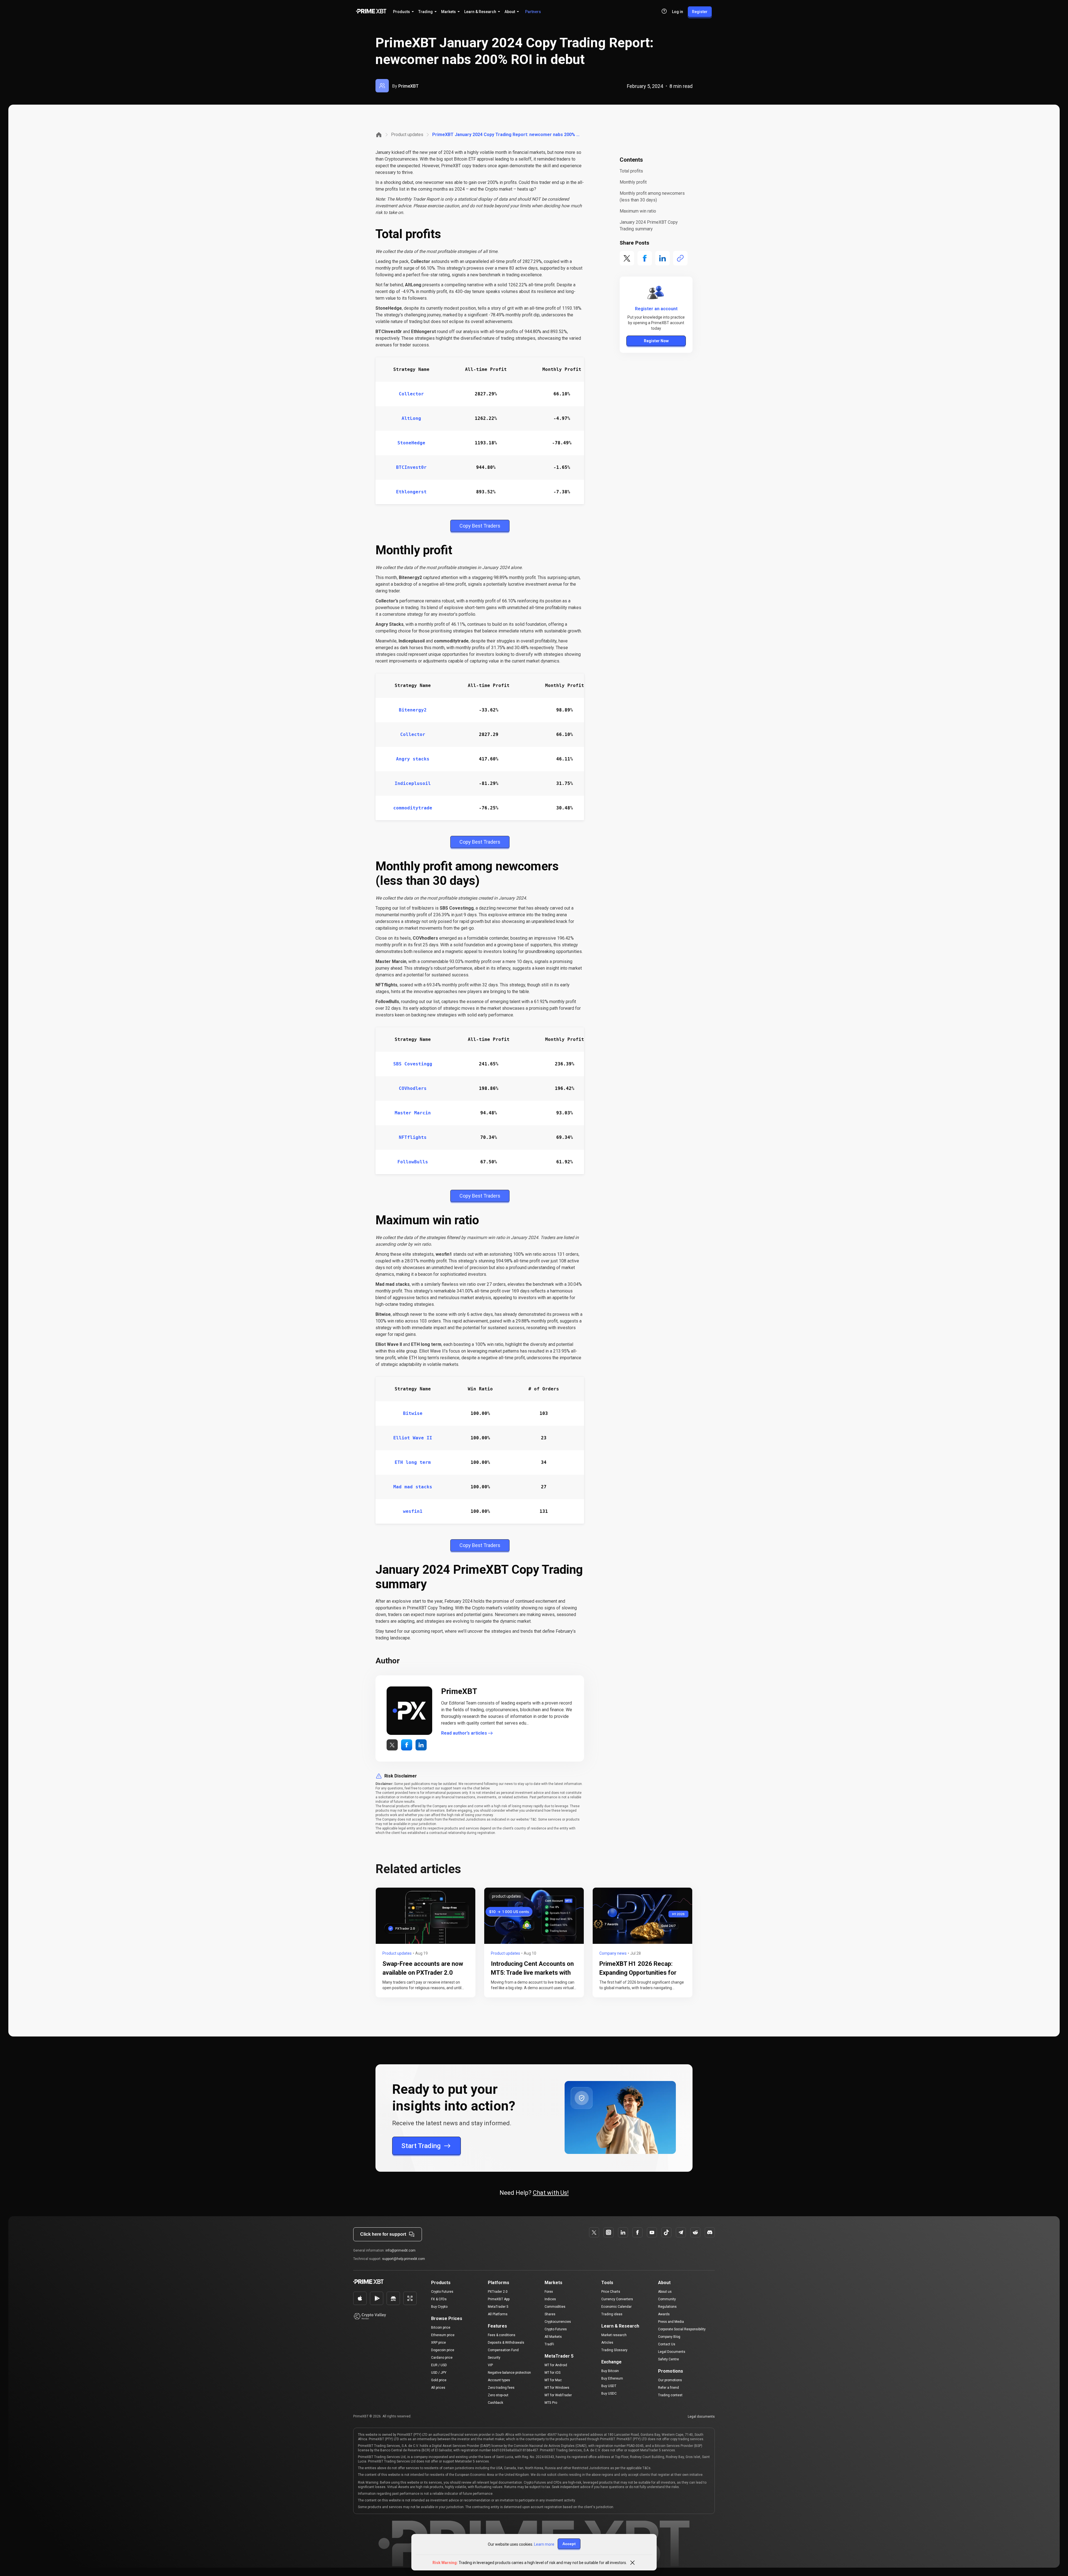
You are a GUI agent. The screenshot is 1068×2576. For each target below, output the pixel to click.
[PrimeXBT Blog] (385, 2282)
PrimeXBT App (499, 2299)
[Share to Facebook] (645, 258)
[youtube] (652, 2232)
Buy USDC (609, 2393)
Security (494, 2358)
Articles (607, 2343)
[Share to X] (627, 258)
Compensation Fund (503, 2350)
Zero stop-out (498, 2395)
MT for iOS (552, 2373)
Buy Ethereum (612, 2378)
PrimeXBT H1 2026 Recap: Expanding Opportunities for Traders (638, 1973)
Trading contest (670, 2395)
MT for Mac (553, 2380)
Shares (550, 2314)
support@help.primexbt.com (404, 2259)
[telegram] (681, 2232)
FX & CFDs (439, 2299)
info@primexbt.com (400, 2250)
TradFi (549, 2344)
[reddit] (695, 2232)
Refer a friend (668, 2388)
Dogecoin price (443, 2350)
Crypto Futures (442, 2292)
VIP (490, 2365)
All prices (438, 2388)
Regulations (667, 2307)
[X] (594, 2232)
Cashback (495, 2403)
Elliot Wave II (413, 1438)
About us (665, 2292)
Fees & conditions (502, 2335)
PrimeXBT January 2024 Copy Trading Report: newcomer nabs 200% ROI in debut (507, 135)
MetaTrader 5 (498, 2307)
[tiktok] (666, 2232)
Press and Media (671, 2322)
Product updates (407, 135)
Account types (499, 2380)
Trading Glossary (614, 2350)
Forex (549, 2292)
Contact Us (667, 2344)
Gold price (439, 2380)
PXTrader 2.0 (498, 2292)
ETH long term (413, 1462)
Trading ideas (612, 2314)
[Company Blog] (379, 135)
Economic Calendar (616, 2307)
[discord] (710, 2232)
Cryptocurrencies (558, 2322)
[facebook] (623, 2232)
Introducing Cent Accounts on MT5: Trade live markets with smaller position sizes (532, 1973)
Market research (614, 2335)
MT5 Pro (551, 2403)
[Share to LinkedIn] (662, 258)
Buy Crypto (439, 2307)
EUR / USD (439, 2365)
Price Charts (611, 2292)
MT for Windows (557, 2388)
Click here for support (383, 2234)
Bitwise (413, 1413)
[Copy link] (680, 258)
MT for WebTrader (558, 2395)
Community (667, 2299)
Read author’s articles (464, 1733)
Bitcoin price (441, 2328)
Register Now (656, 341)
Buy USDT (609, 2386)
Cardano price (442, 2358)
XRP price (438, 2343)
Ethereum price (443, 2335)
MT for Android (556, 2365)
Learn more (544, 2544)
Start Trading (421, 2146)
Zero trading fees (501, 2388)
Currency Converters (617, 2299)
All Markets (553, 2337)
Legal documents (701, 2417)
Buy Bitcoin (610, 2371)
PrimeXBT (408, 86)
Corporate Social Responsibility (682, 2329)
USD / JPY (439, 2373)
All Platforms (498, 2314)
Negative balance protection (509, 2373)
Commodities (555, 2307)
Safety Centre (668, 2359)
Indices (550, 2299)
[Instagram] (609, 2232)
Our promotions (670, 2380)
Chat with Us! (551, 2193)
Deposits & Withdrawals (506, 2343)
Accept (569, 2544)
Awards (664, 2314)
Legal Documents (672, 2352)
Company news (613, 1953)
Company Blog (669, 2337)
